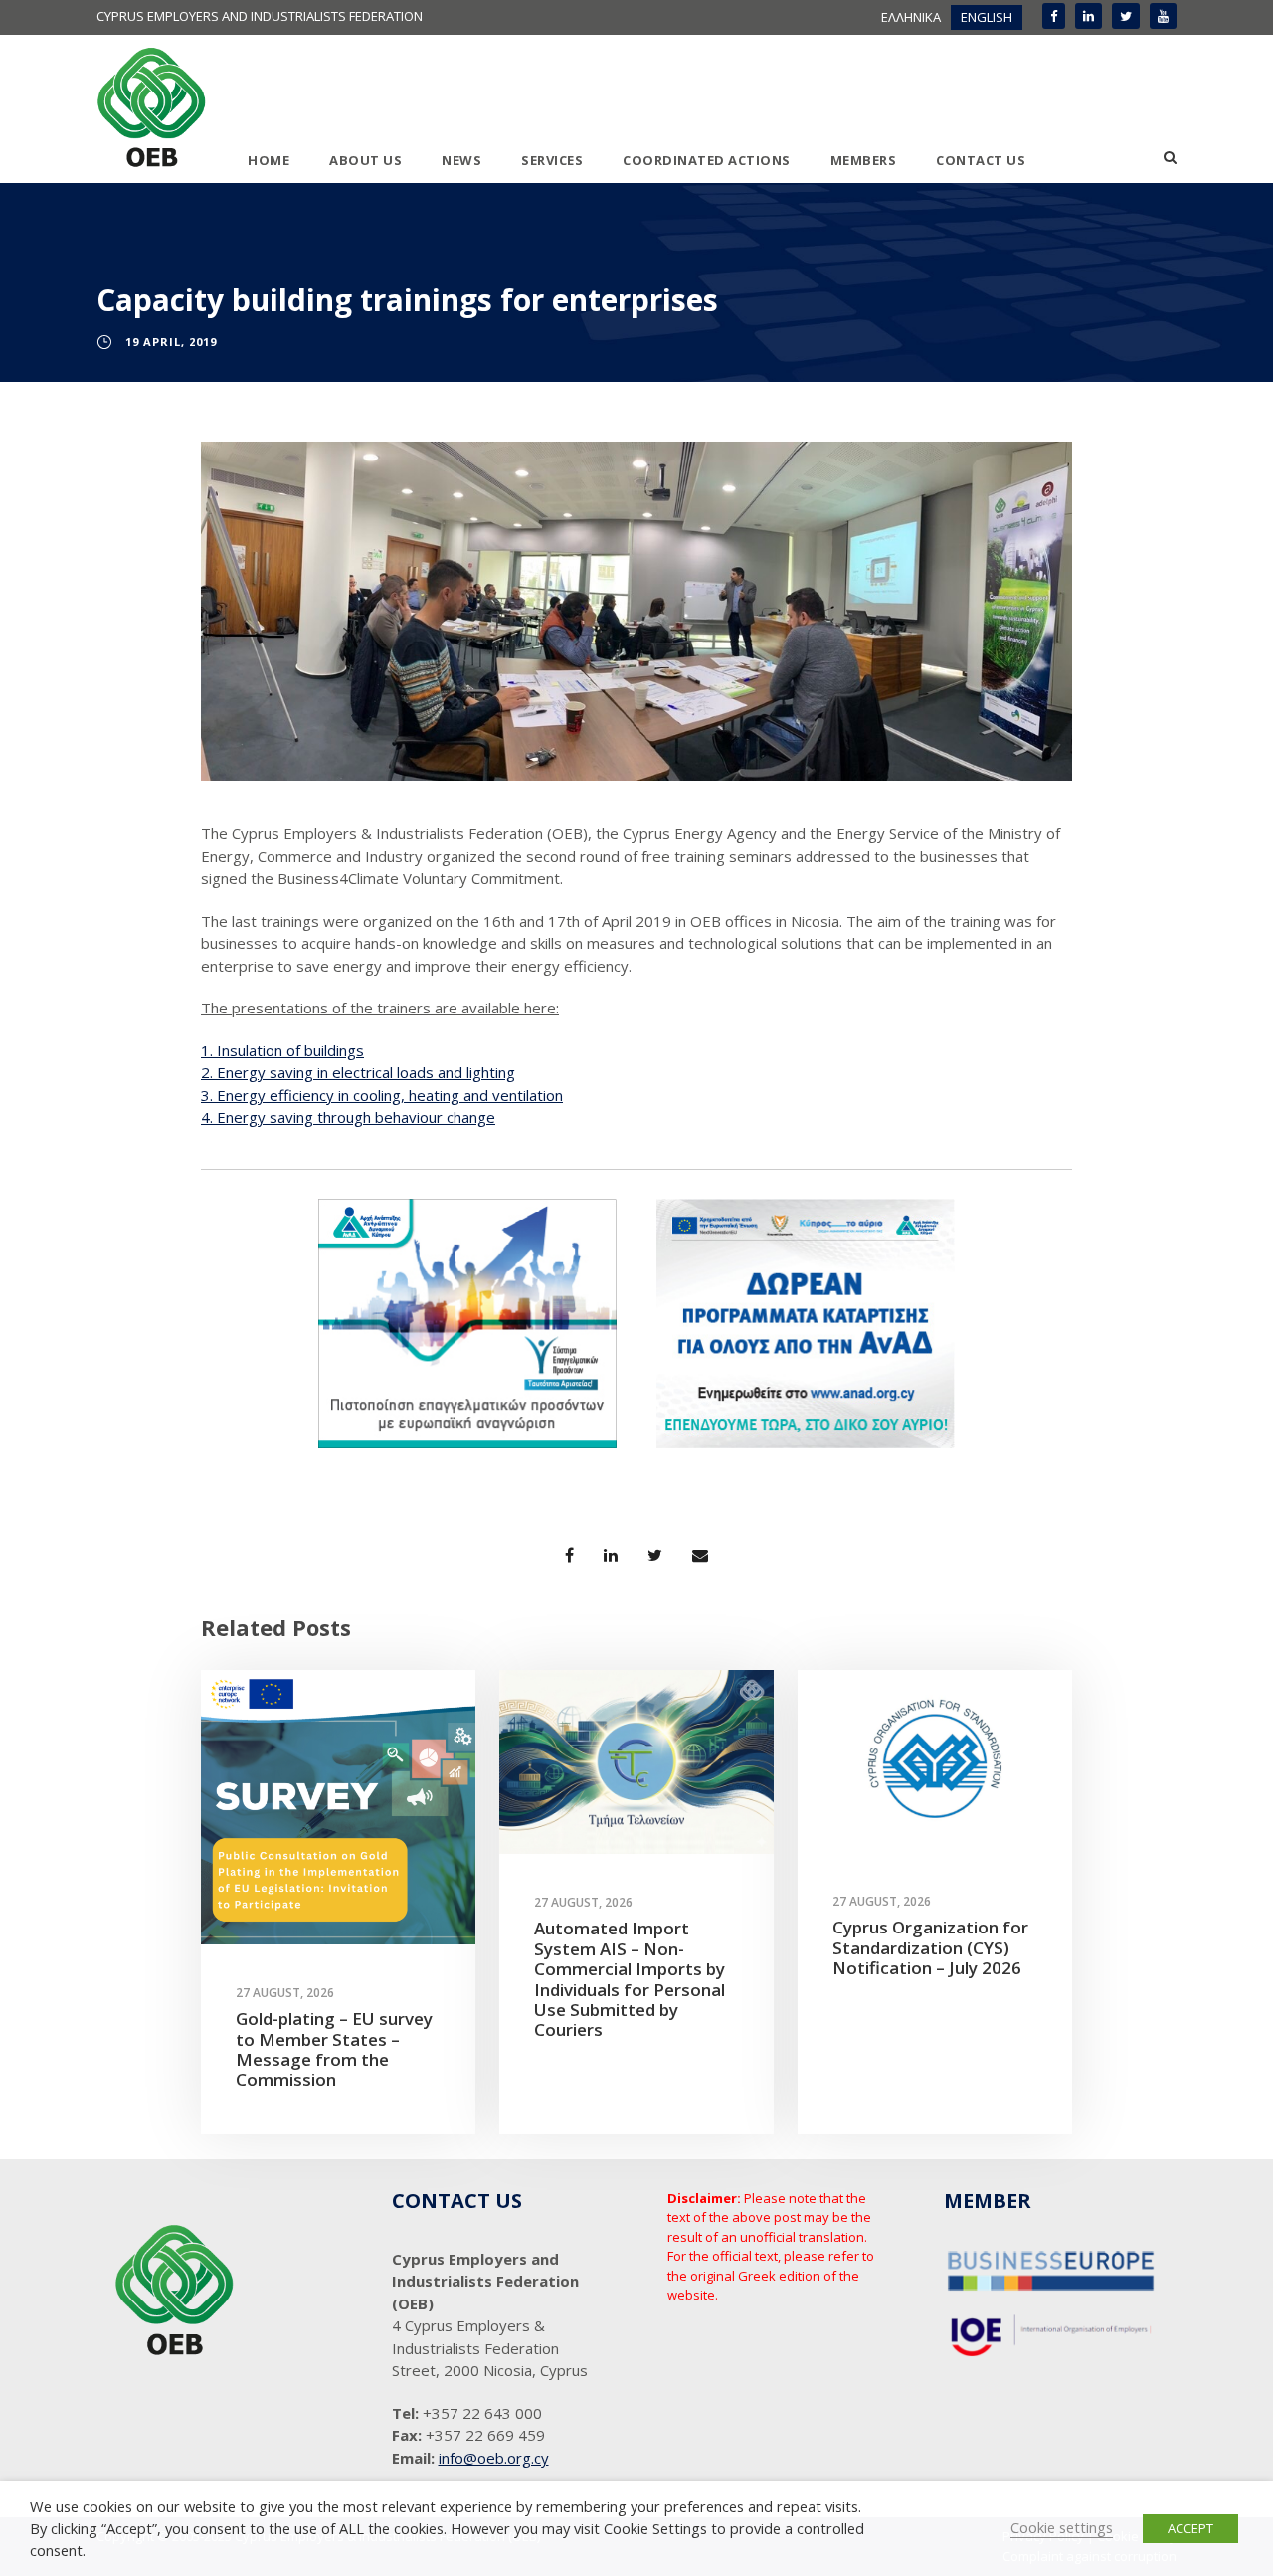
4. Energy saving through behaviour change (348, 1117)
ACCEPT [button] (1190, 2528)
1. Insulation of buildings (282, 1050)
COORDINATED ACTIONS (707, 160)
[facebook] (1054, 16)
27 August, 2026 (285, 1993)
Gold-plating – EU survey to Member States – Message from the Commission (334, 2049)
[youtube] (1163, 16)
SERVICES (552, 160)
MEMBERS (864, 160)
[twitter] (1126, 16)
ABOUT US (365, 160)
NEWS (461, 160)
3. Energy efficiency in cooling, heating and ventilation (382, 1095)
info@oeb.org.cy (494, 2458)
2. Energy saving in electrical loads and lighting (358, 1072)
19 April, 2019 (171, 342)
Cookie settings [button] (1062, 2527)
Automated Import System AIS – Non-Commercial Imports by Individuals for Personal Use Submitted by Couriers (630, 1979)
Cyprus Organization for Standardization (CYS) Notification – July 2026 (930, 1947)
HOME (269, 160)
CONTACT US (981, 160)
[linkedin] (1089, 16)
